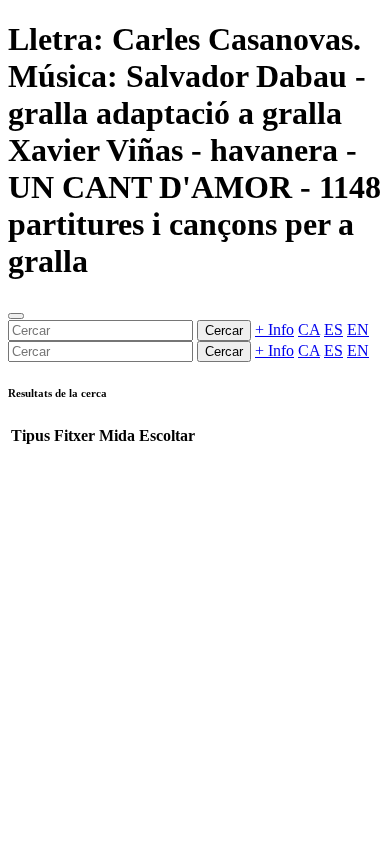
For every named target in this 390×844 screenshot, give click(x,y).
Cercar (224, 330)
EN (358, 329)
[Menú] (16, 316)
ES (333, 329)
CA (309, 329)
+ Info (274, 329)
